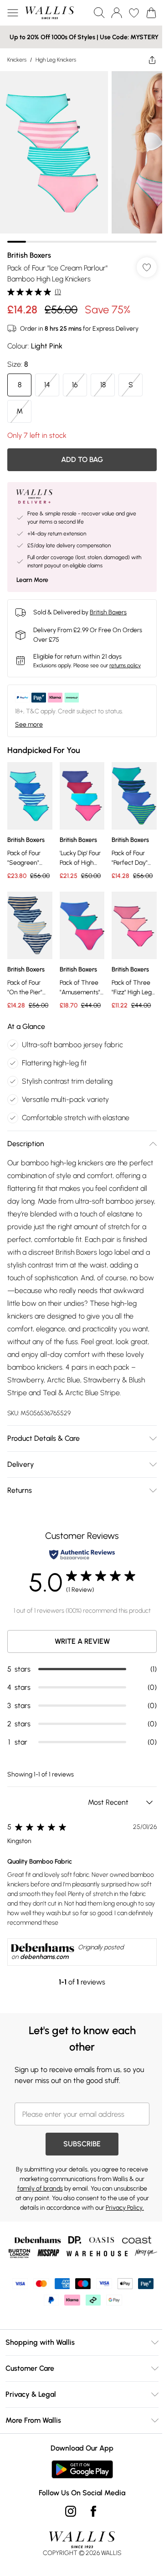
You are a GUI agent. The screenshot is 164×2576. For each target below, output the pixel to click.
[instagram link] (71, 2511)
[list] (82, 157)
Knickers (17, 60)
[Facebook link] (93, 2511)
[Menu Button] (13, 13)
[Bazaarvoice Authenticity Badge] (82, 1555)
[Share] (152, 60)
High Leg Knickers (56, 60)
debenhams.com (44, 1957)
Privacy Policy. (125, 2208)
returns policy (125, 665)
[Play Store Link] (82, 2469)
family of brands (40, 2189)
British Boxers (29, 255)
